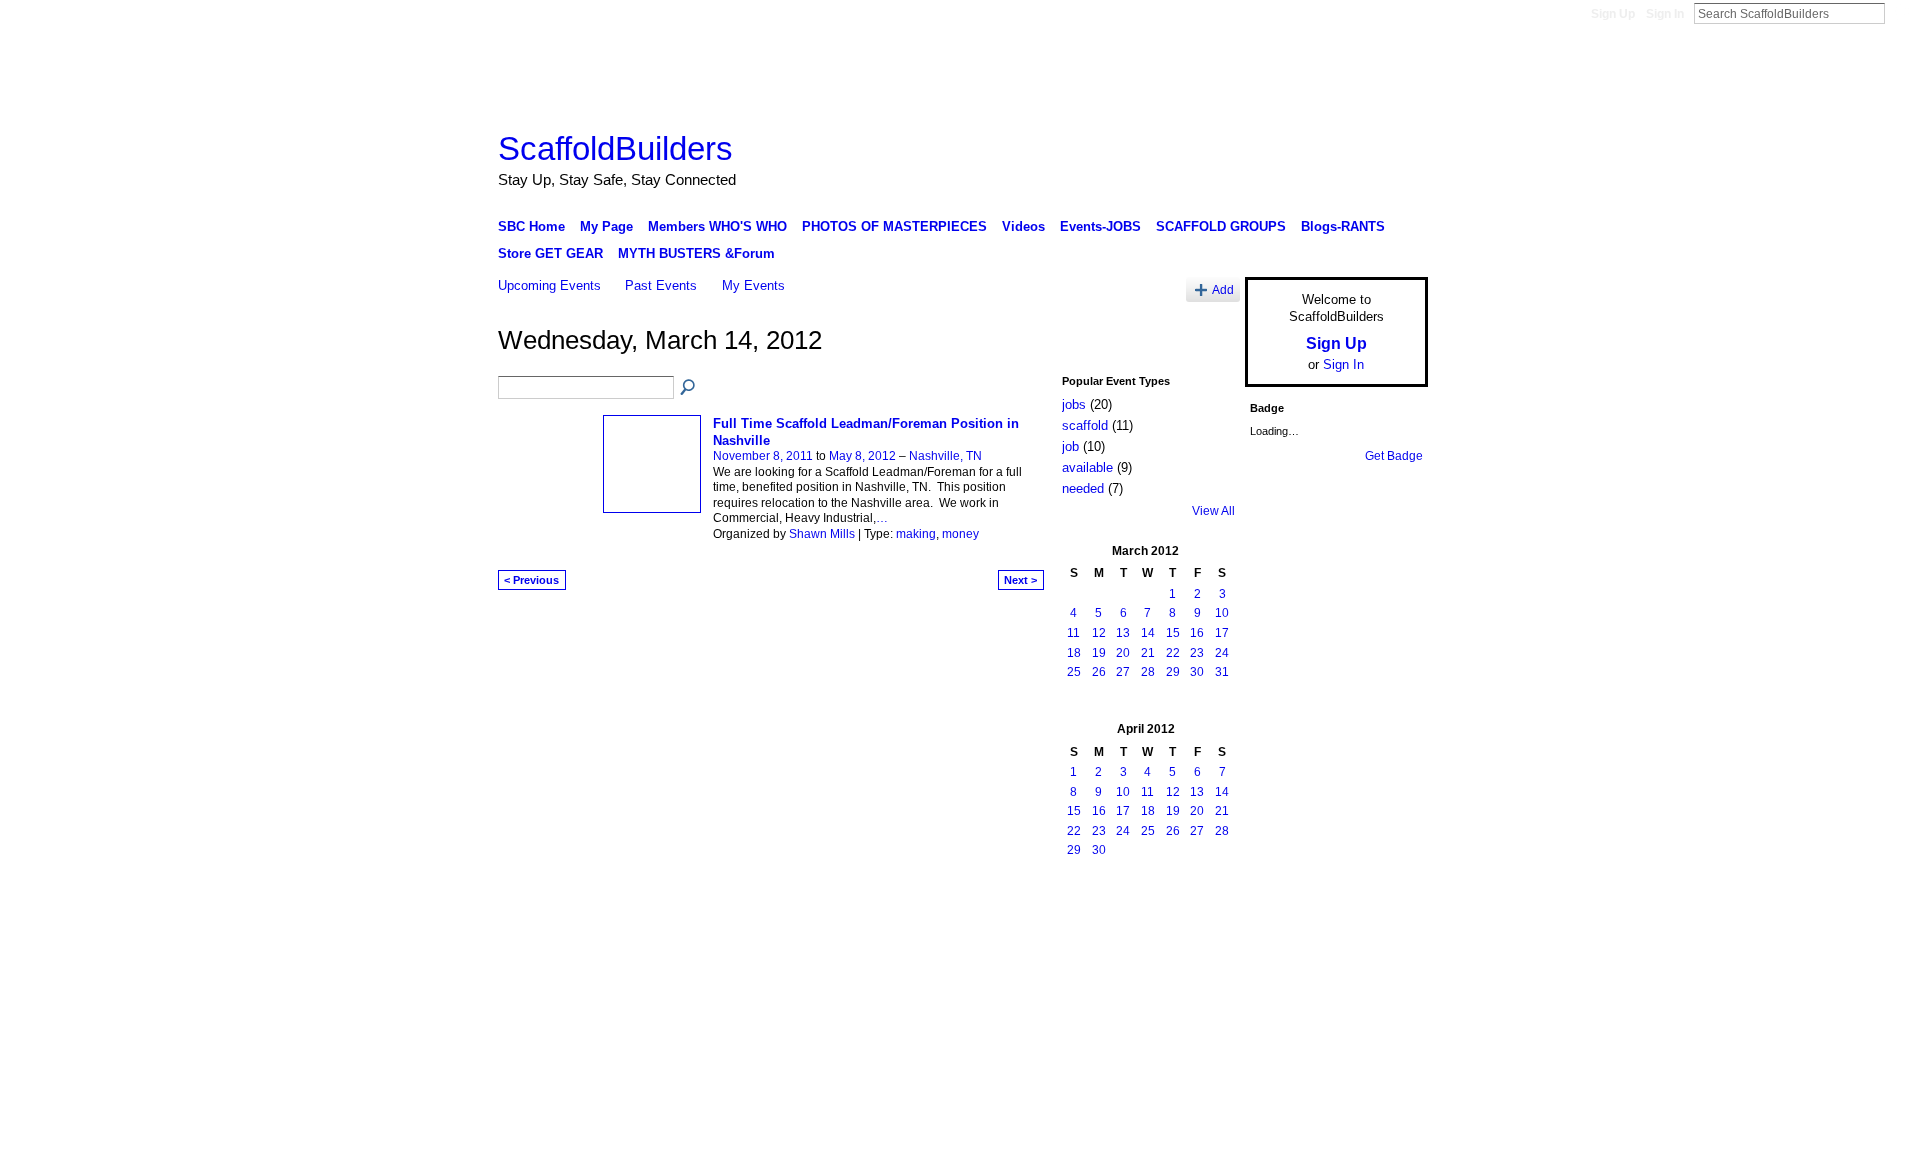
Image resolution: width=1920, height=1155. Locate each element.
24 (1222, 653)
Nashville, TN (945, 456)
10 (1222, 613)
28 (1148, 672)
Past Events (661, 285)
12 (1099, 633)
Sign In (1665, 14)
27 (1123, 672)
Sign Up (1613, 14)
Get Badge (1394, 456)
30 (1197, 672)
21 (1148, 653)
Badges (1201, 920)
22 (1173, 653)
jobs (1074, 404)
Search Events (689, 388)
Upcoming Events (549, 285)
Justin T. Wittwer (648, 920)
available (1087, 467)
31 (1222, 672)
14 (1148, 633)
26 (1099, 672)
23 (1197, 653)
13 (1123, 633)
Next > (1020, 580)
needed (1083, 488)
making (916, 534)
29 (1173, 672)
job (1070, 446)
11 (1073, 633)
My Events (753, 285)
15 (1173, 633)
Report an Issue (1280, 920)
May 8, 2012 (862, 456)
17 (1222, 633)
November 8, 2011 (763, 456)
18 (1074, 653)
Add (1223, 289)
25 (1074, 672)
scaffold (1085, 425)
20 (1123, 653)
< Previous (531, 580)
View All (1213, 511)
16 (1197, 633)
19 (1099, 653)
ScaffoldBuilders (615, 148)
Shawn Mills (822, 534)
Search (1901, 13)
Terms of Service (1383, 920)
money (960, 534)
